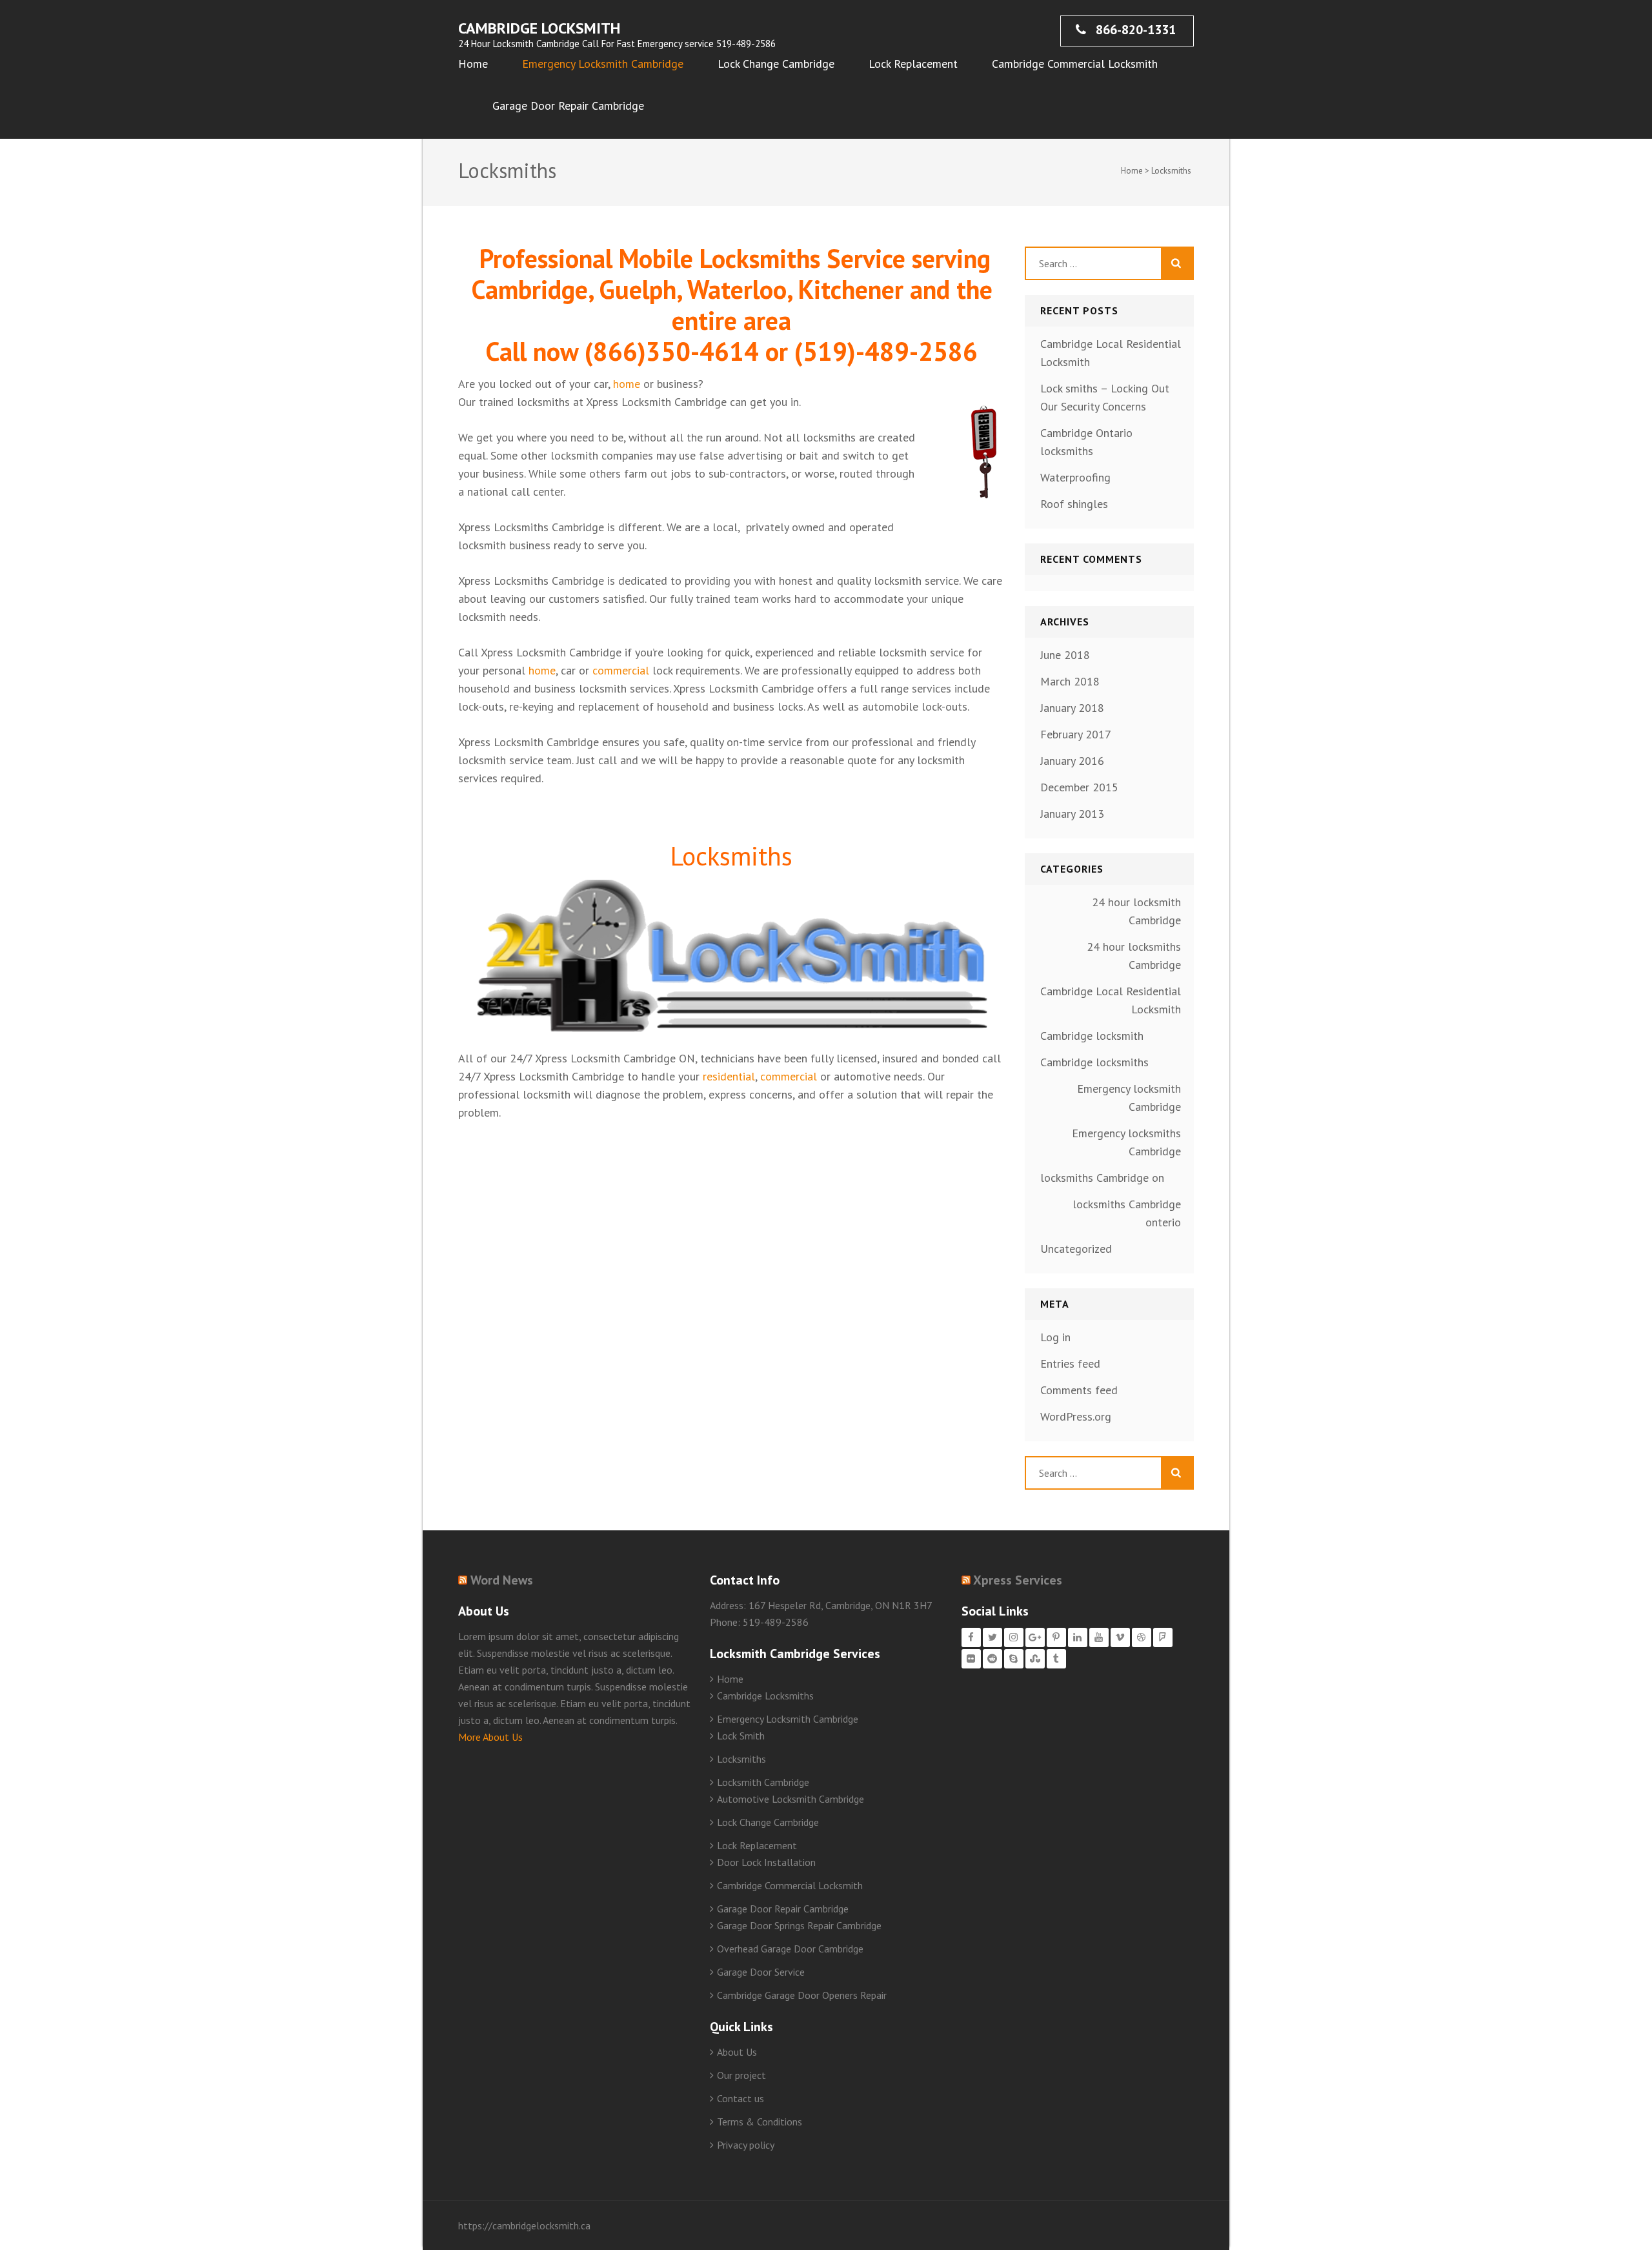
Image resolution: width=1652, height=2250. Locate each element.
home (627, 384)
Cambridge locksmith (1092, 1036)
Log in (1055, 1337)
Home (473, 64)
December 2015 (1079, 787)
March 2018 (1070, 681)
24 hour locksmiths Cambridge (1134, 956)
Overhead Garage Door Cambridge (790, 1949)
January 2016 (1072, 761)
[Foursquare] (1163, 1637)
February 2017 (1076, 734)
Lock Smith (741, 1736)
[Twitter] (992, 1637)
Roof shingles (1074, 504)
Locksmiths (741, 1759)
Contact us (740, 2098)
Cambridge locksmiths (1094, 1062)
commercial (621, 670)
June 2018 (1065, 655)
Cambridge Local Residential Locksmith (1111, 1000)
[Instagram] (1014, 1637)
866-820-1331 (1134, 30)
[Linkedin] (1078, 1637)
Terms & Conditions (760, 2122)
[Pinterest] (1056, 1637)
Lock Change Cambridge (776, 64)
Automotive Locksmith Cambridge (791, 1799)
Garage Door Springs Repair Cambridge (799, 1925)
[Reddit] (992, 1659)
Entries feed (1070, 1363)
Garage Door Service (761, 1972)
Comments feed (1079, 1390)
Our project (741, 2075)
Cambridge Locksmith (539, 28)
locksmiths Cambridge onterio (1127, 1213)
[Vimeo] (1120, 1637)
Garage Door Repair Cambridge (568, 106)
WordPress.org (1076, 1416)
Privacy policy (746, 2145)
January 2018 (1072, 708)
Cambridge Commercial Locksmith (1075, 64)
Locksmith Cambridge (763, 1782)
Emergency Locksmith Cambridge (603, 64)
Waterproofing (1075, 477)
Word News (502, 1580)
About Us (737, 2052)
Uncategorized (1076, 1249)
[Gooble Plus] (1035, 1637)
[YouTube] (1099, 1637)
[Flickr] (971, 1659)
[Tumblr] (1056, 1659)
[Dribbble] (1142, 1637)
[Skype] (1014, 1659)
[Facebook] (971, 1637)
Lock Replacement (913, 64)
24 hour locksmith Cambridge (1136, 911)
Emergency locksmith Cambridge (1129, 1098)
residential (729, 1076)
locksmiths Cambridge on (1102, 1178)
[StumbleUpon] (1035, 1659)
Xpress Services (1018, 1580)
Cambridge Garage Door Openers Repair (802, 1995)
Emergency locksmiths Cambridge (1126, 1142)
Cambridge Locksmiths (765, 1696)
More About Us (490, 1737)
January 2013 (1072, 814)
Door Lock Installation (766, 1862)
